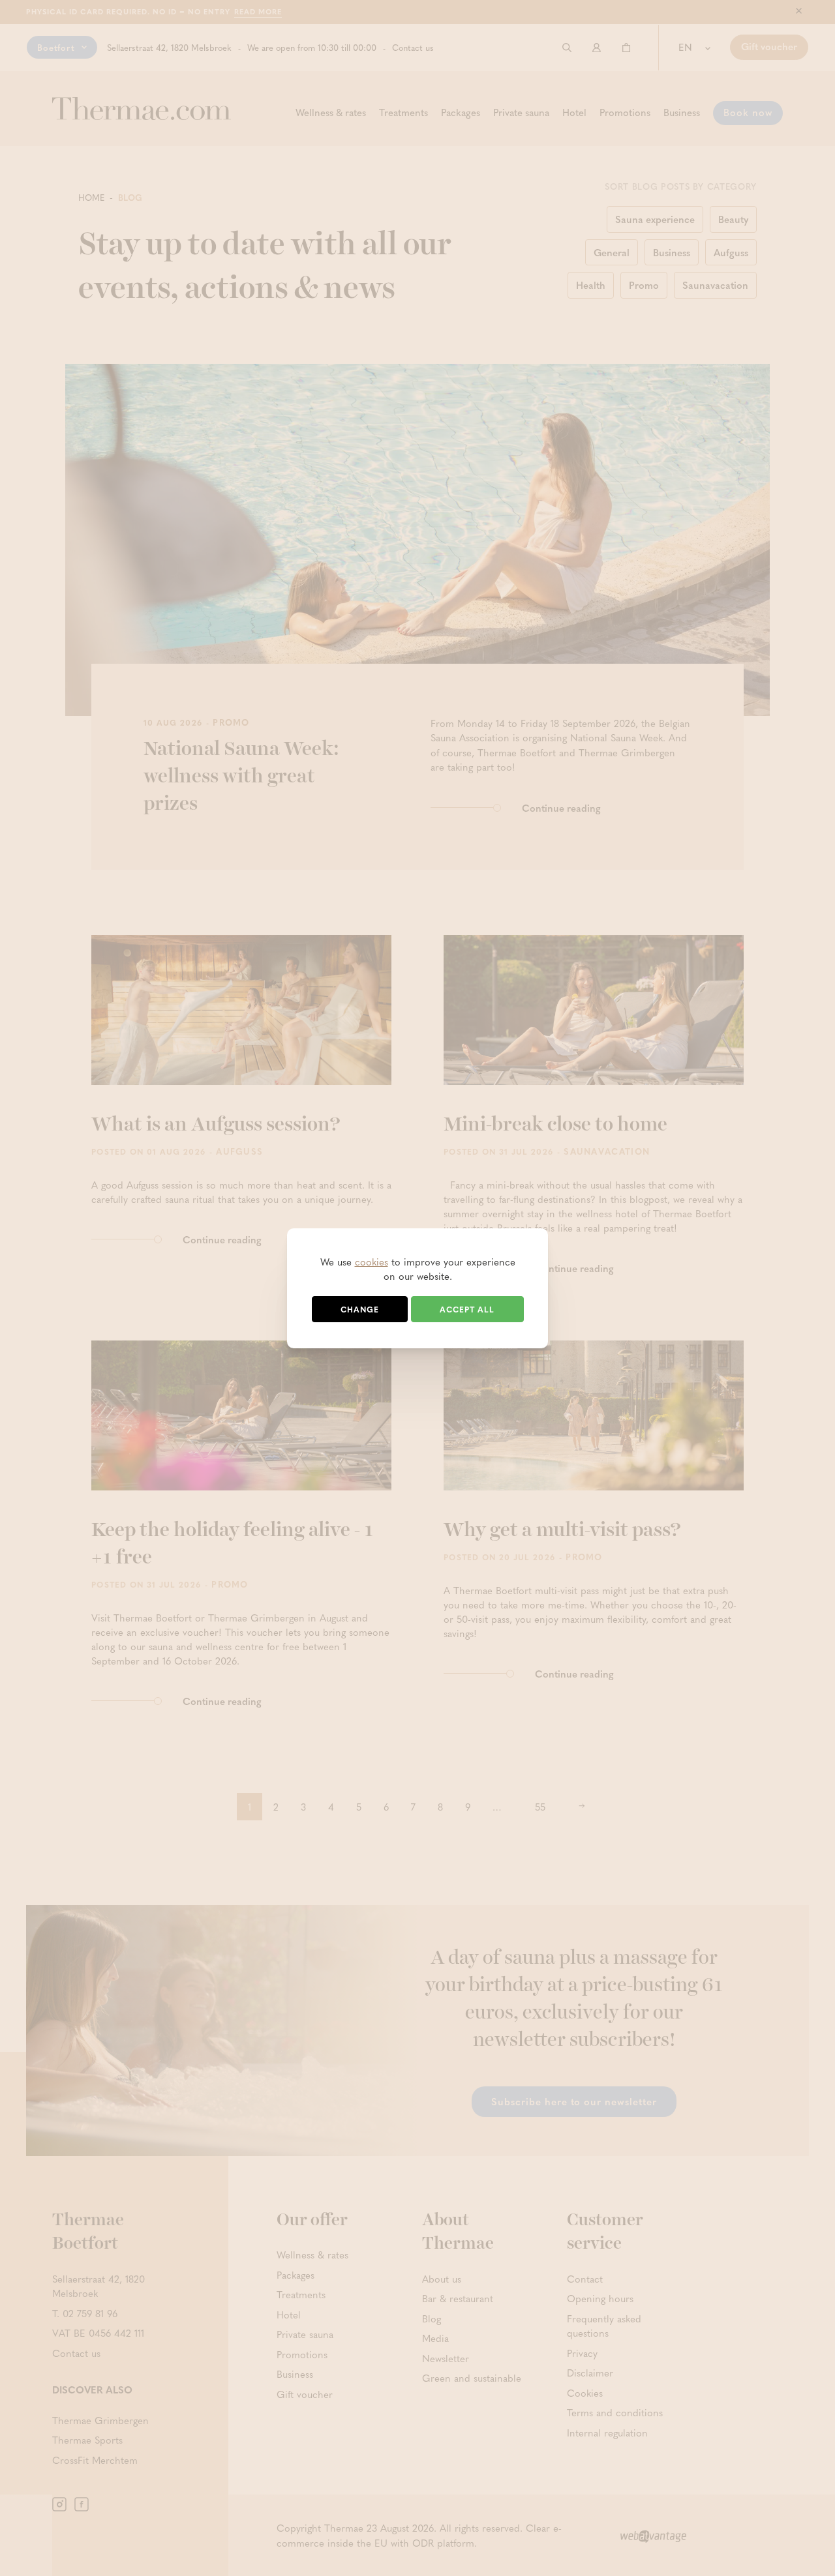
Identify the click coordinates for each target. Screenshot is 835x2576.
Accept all (467, 1309)
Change (360, 1309)
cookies (372, 1262)
